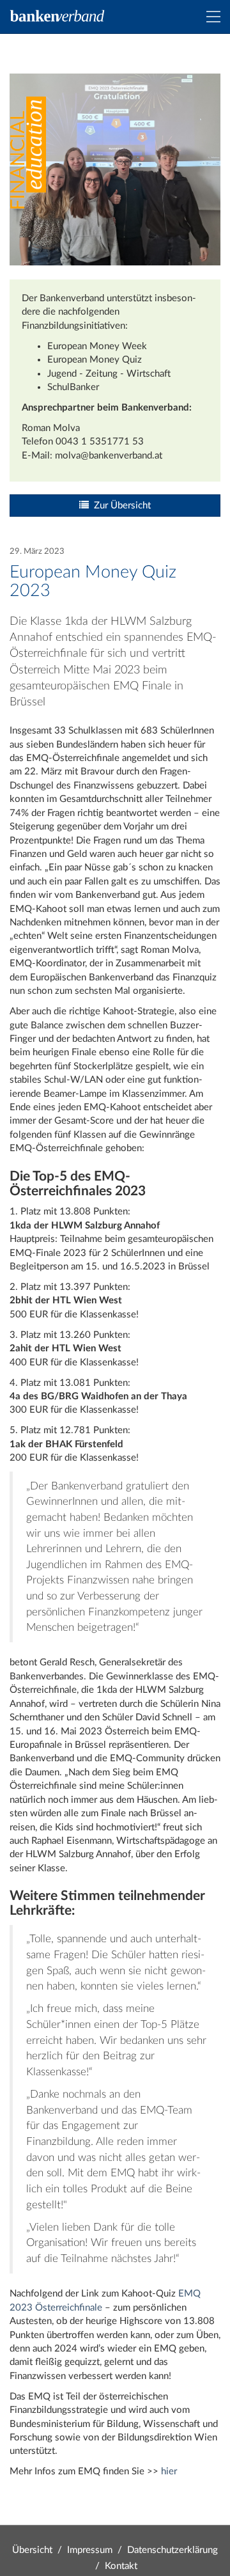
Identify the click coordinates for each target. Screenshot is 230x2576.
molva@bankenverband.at (109, 456)
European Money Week (97, 346)
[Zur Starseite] (57, 16)
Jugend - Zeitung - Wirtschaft (109, 374)
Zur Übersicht (120, 506)
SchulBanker (73, 387)
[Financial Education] (28, 153)
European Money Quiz (95, 360)
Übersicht (32, 2550)
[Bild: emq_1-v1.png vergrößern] (115, 169)
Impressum (90, 2550)
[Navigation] (213, 17)
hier (169, 2471)
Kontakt (121, 2566)
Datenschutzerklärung (172, 2550)
